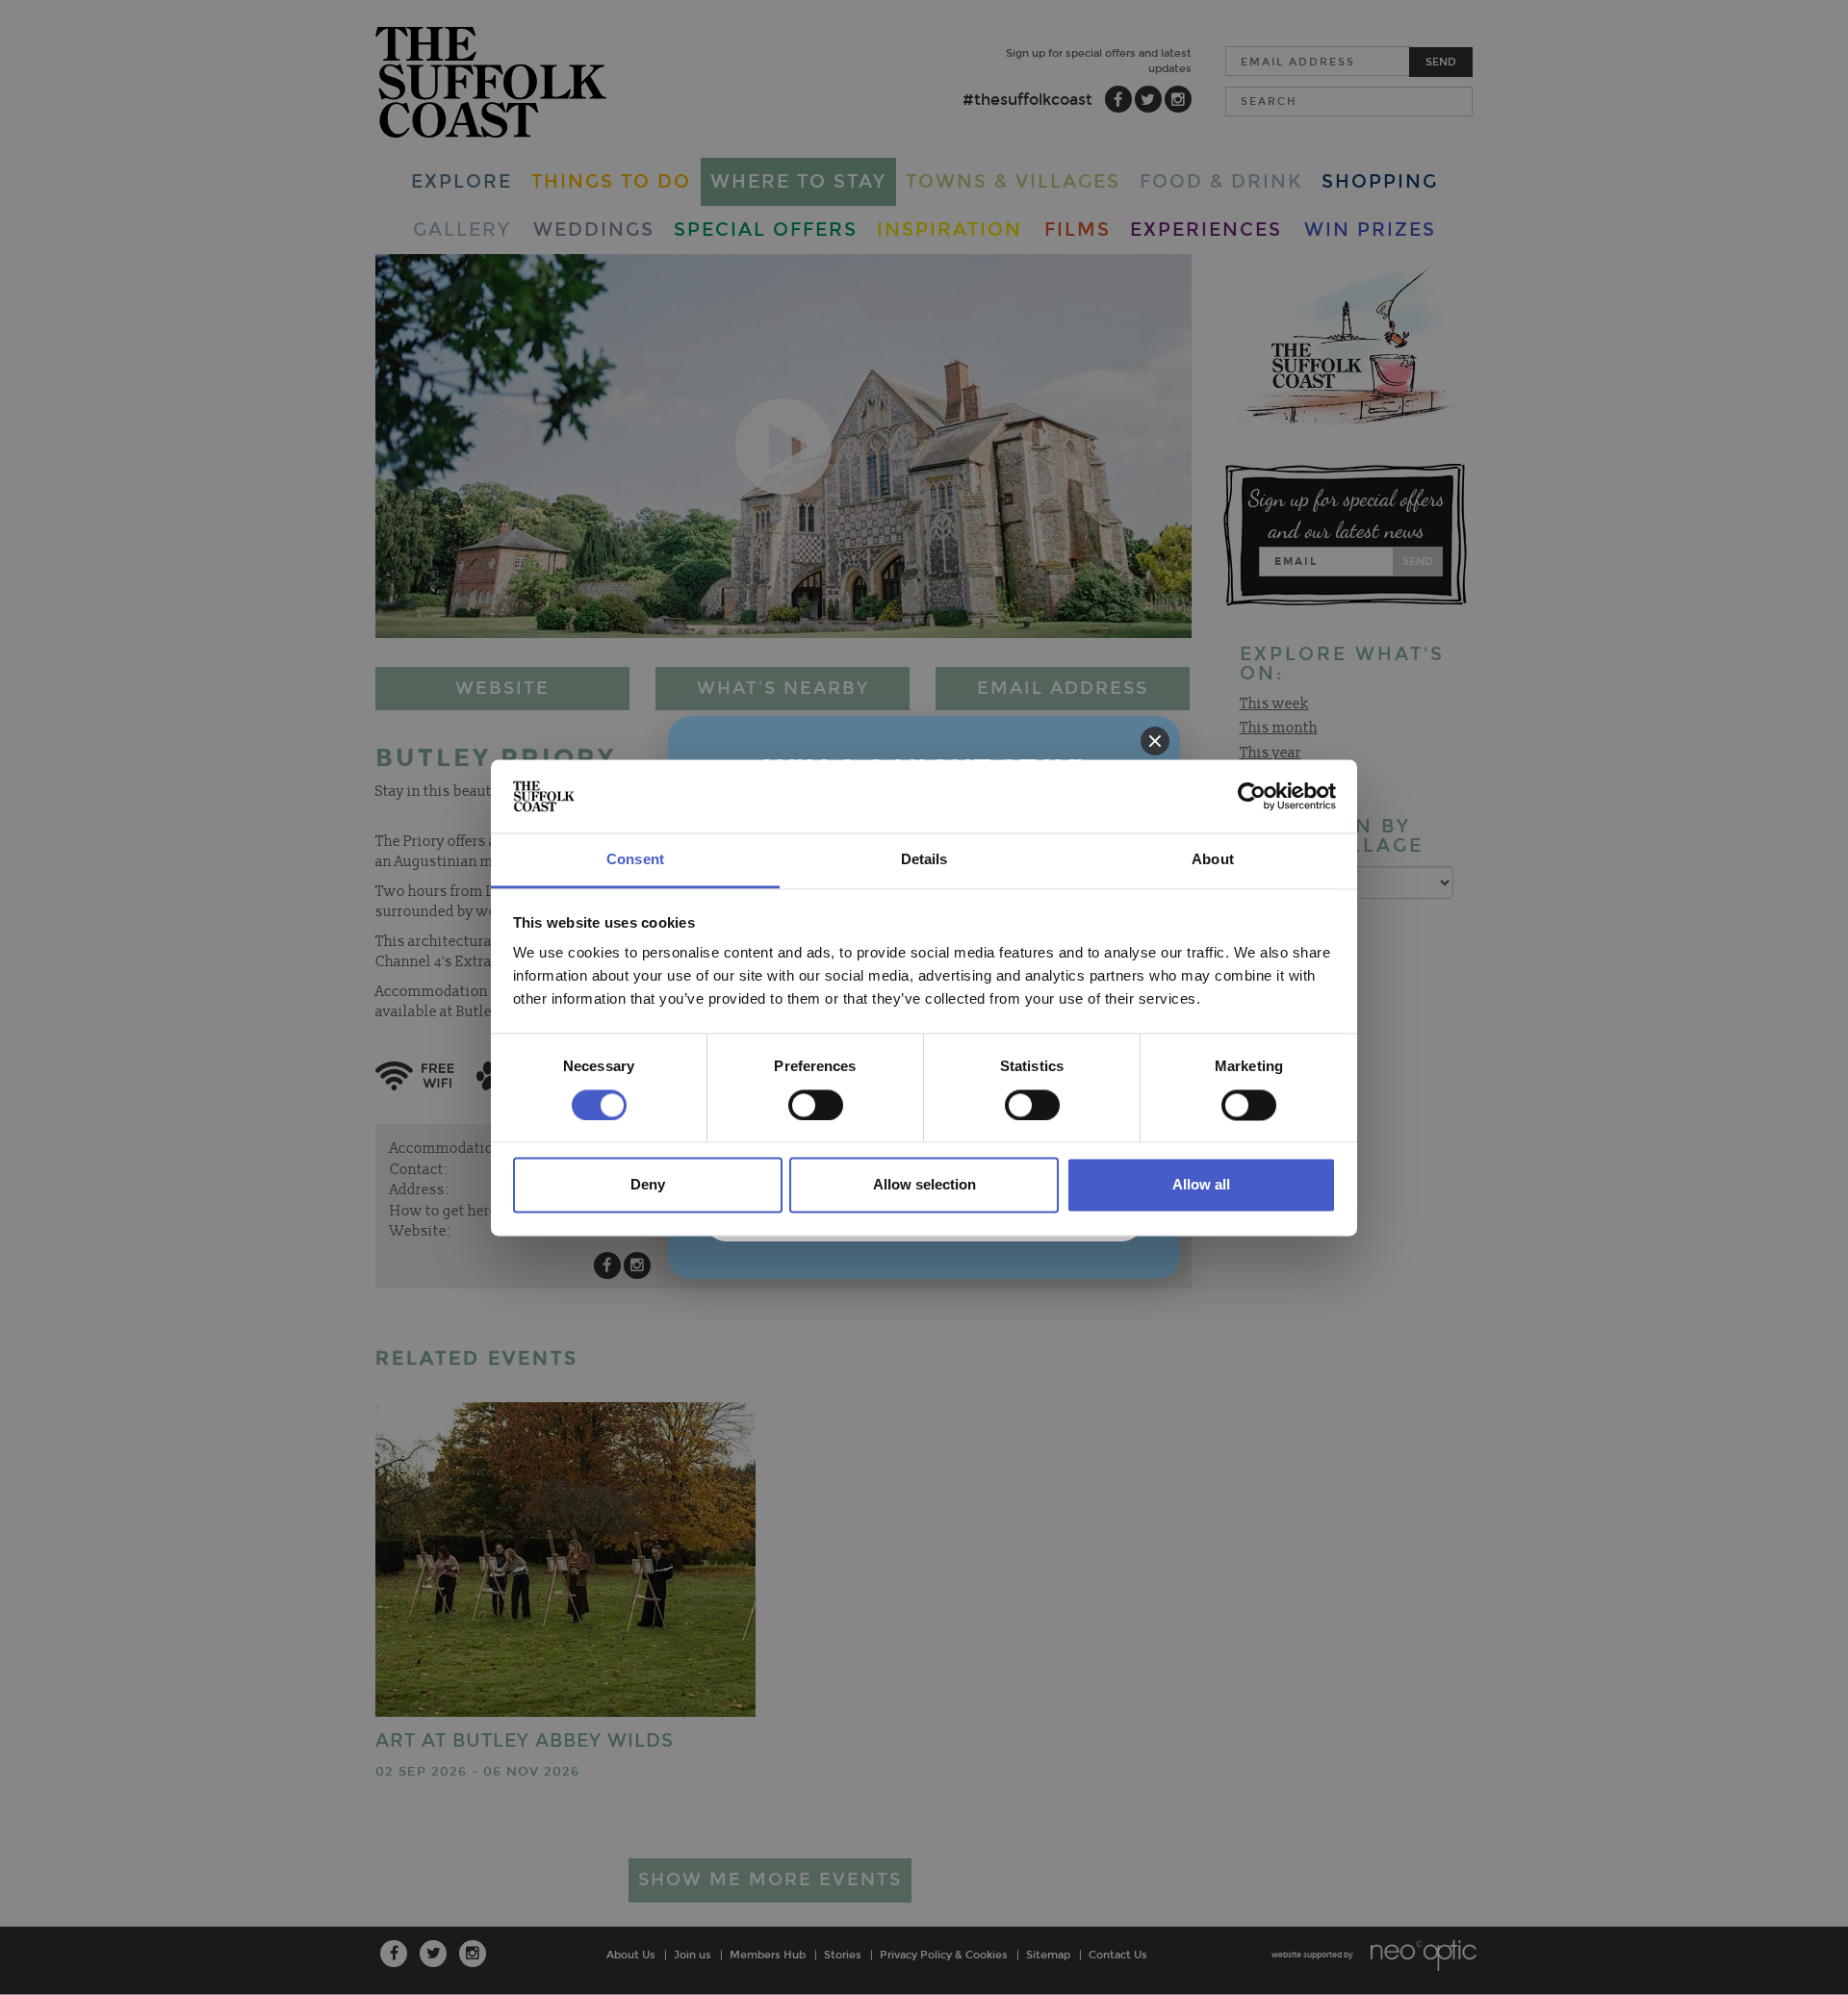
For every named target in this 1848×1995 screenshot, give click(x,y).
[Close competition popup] (1155, 741)
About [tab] (1213, 860)
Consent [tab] (635, 860)
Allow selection (924, 1185)
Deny (648, 1185)
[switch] (816, 1105)
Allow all (1201, 1185)
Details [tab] (924, 860)
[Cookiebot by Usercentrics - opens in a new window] (1252, 796)
